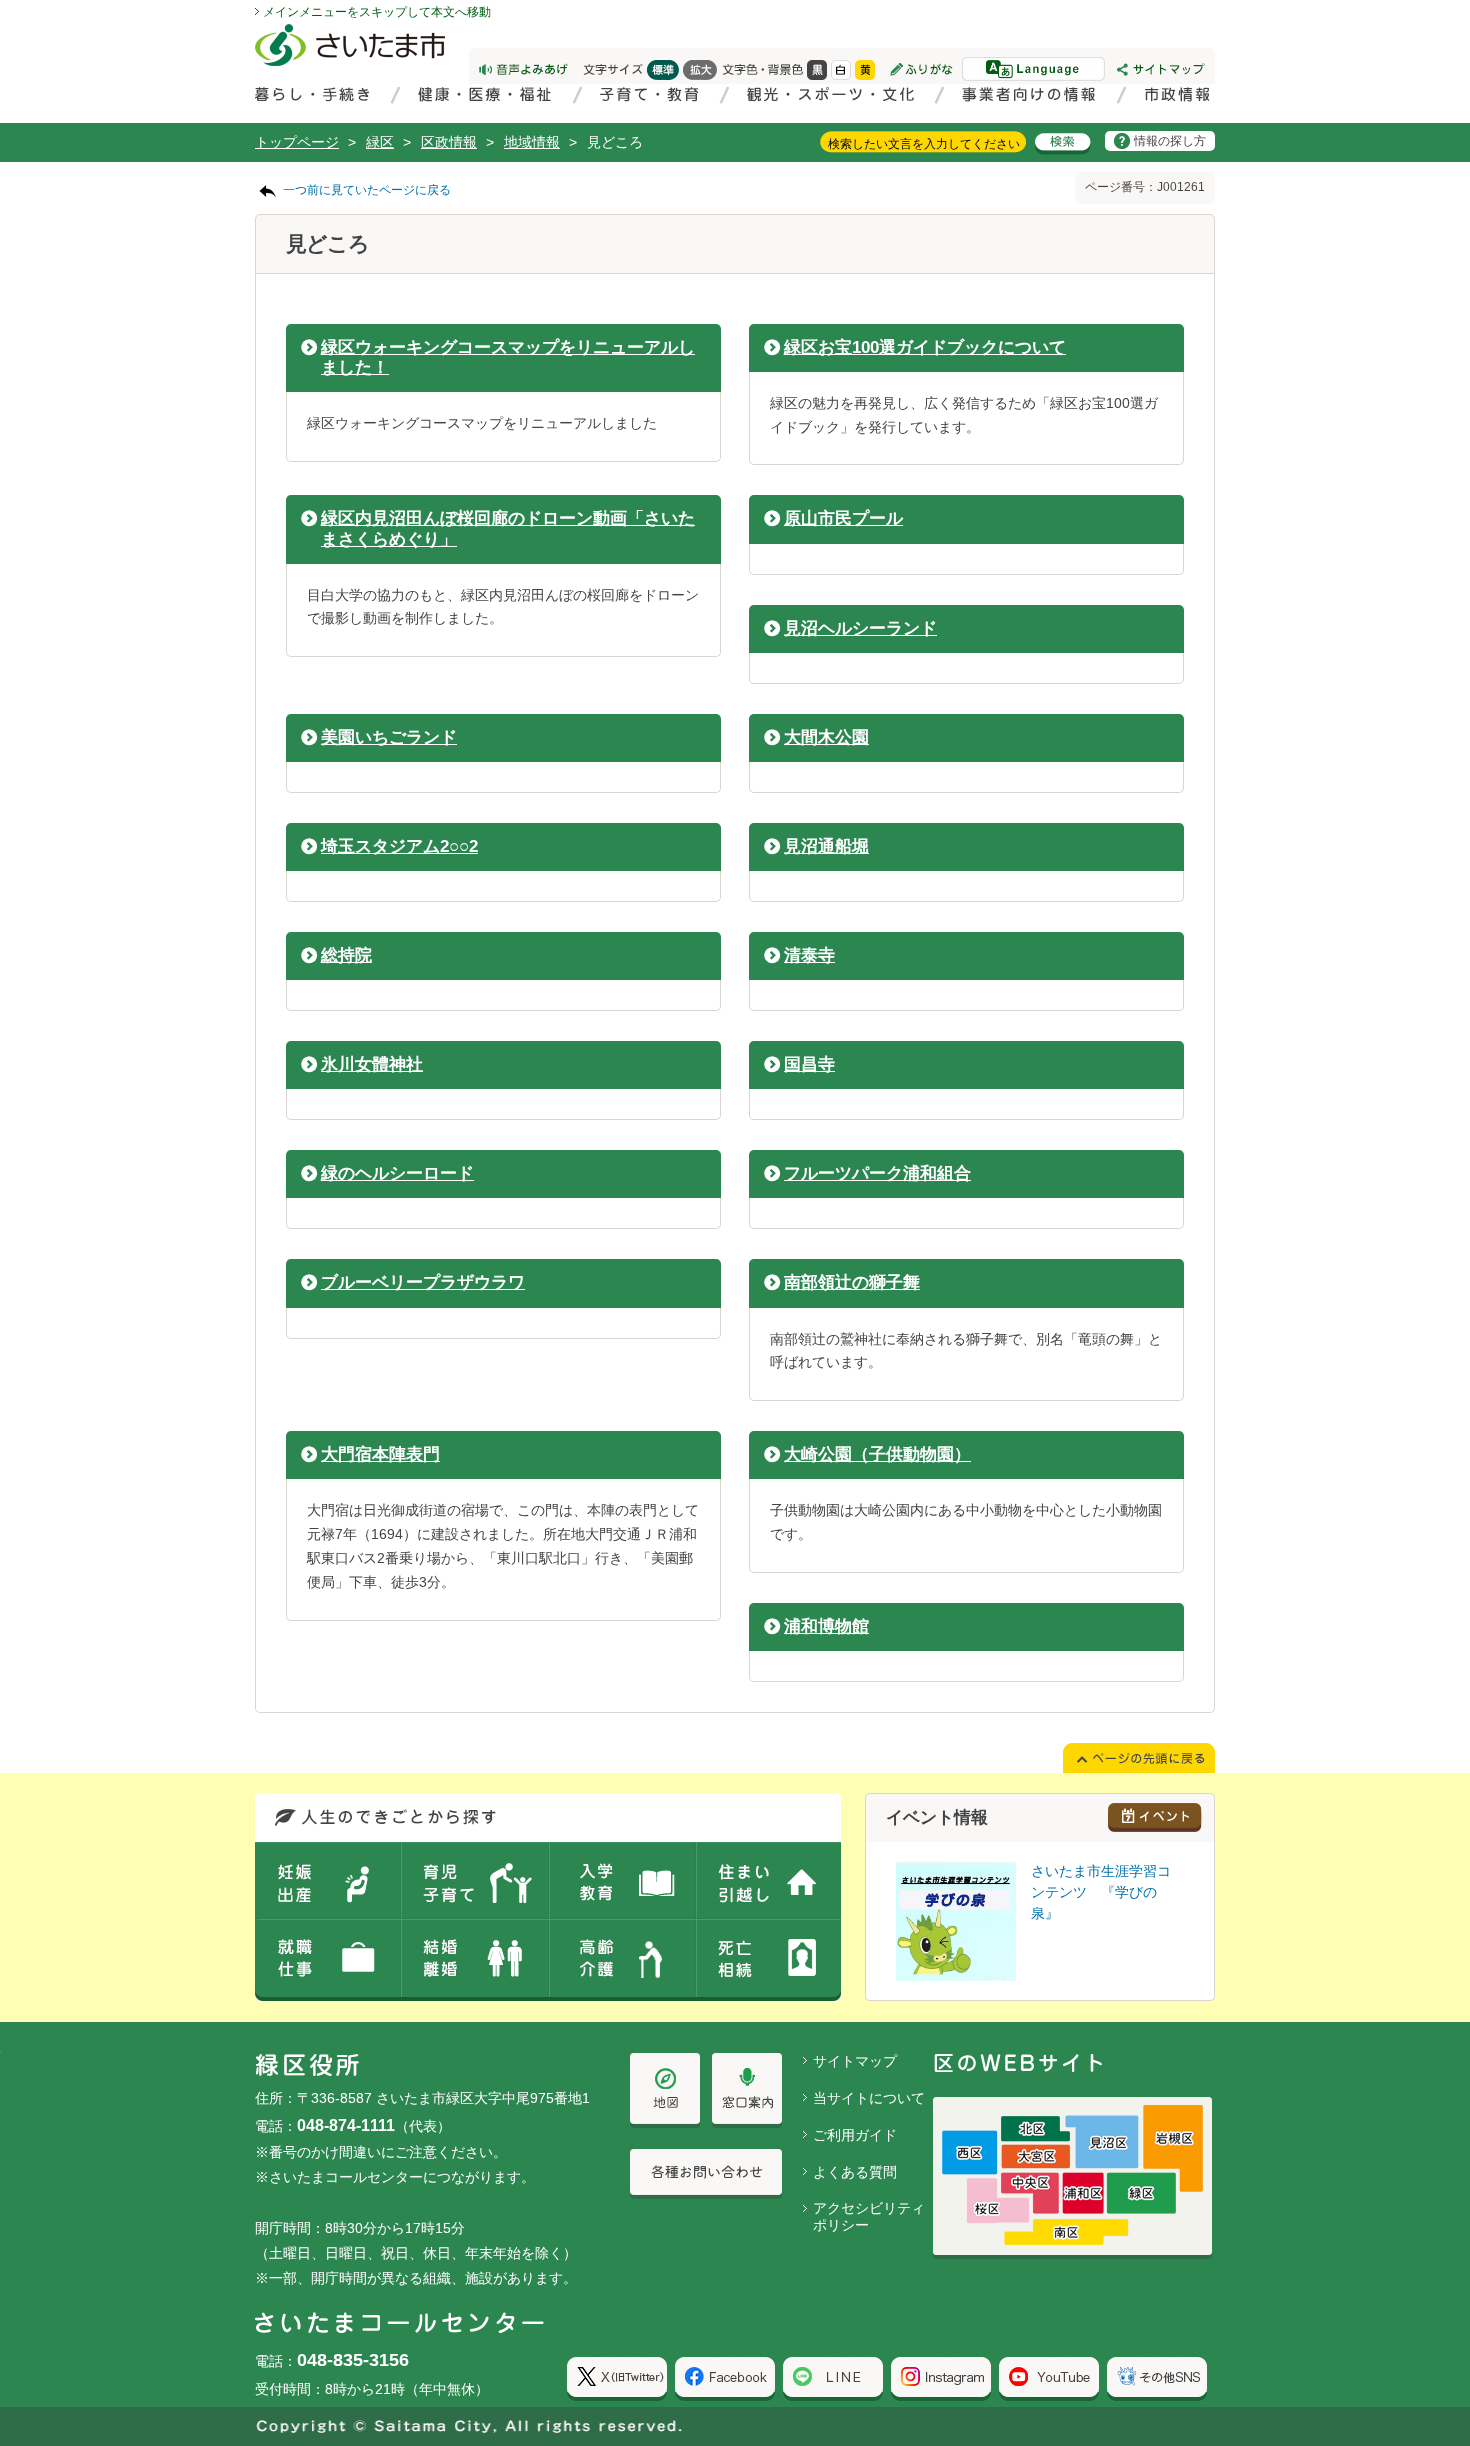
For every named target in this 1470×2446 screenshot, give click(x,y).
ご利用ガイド (855, 2135)
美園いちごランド (389, 737)
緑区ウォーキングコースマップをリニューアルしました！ (508, 357)
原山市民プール (843, 518)
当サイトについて (869, 2098)
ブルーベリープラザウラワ (423, 1282)
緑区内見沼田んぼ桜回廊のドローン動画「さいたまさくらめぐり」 (508, 528)
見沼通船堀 (826, 846)
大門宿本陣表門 (380, 1454)
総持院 (346, 955)
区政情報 (449, 142)
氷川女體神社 (372, 1064)
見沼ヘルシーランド (860, 628)
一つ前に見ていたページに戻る (367, 190)
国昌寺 (809, 1064)
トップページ (297, 142)
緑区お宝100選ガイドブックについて (925, 347)
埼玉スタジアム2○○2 (399, 846)
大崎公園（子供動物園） (877, 1454)
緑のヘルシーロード (397, 1173)
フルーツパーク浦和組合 (877, 1173)
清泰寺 (809, 955)
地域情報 (532, 142)
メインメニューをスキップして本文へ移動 (377, 12)
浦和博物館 (826, 1626)
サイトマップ (855, 2061)
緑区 (380, 142)
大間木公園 (826, 737)
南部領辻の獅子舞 (852, 1282)
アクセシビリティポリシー (869, 2216)
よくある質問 (855, 2172)
